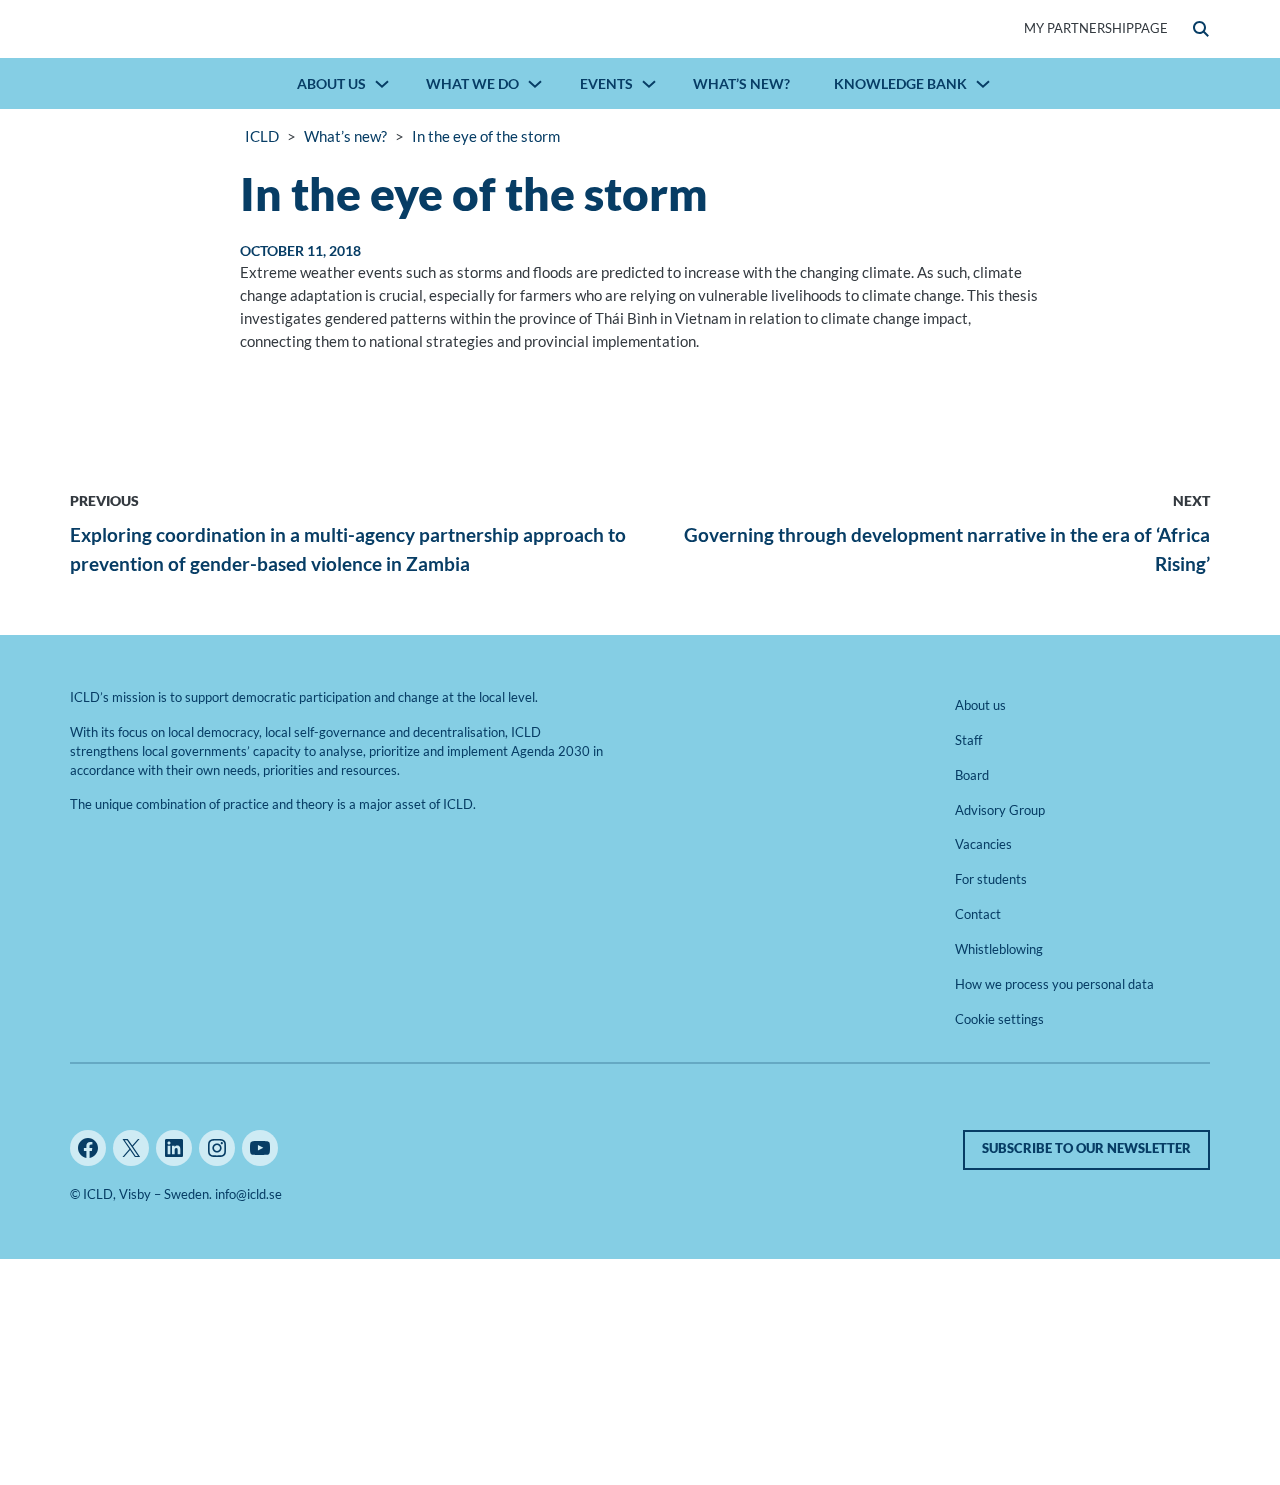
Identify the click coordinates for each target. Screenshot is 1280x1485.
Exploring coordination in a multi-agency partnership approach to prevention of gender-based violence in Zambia (348, 549)
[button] (1201, 29)
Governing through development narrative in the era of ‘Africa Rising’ (947, 549)
